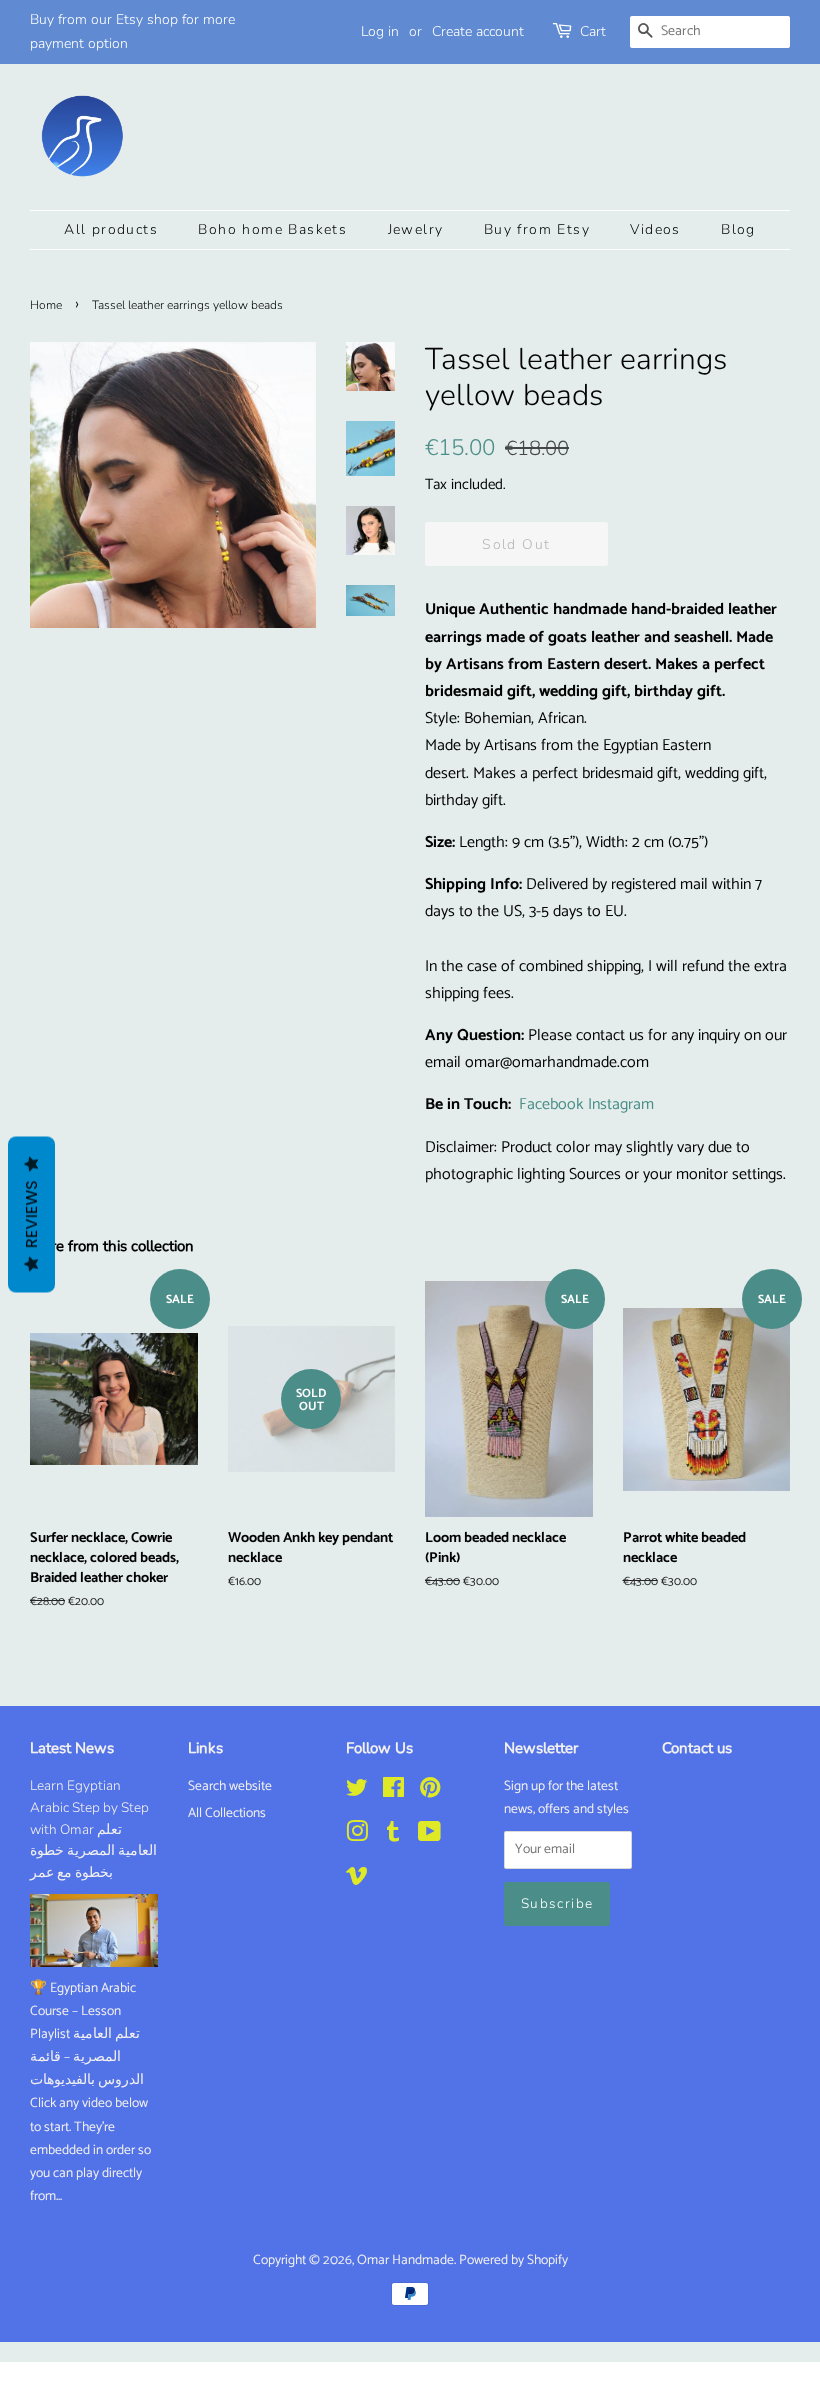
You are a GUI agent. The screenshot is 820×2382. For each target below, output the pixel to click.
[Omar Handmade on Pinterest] (430, 1792)
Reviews (31, 1215)
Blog (738, 229)
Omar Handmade (405, 2260)
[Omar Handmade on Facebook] (393, 1792)
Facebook (551, 1104)
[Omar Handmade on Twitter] (357, 1792)
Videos (655, 229)
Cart (593, 31)
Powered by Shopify (513, 2260)
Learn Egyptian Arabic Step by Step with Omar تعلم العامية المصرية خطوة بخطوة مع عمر (93, 1829)
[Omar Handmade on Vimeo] (357, 1880)
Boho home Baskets (272, 229)
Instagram (621, 1104)
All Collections (227, 1813)
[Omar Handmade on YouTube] (429, 1836)
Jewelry (416, 229)
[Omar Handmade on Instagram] (357, 1836)
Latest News (72, 1748)
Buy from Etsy (537, 229)
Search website (230, 1786)
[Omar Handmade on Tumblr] (393, 1836)
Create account (478, 31)
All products (111, 229)
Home (46, 305)
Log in (380, 31)
